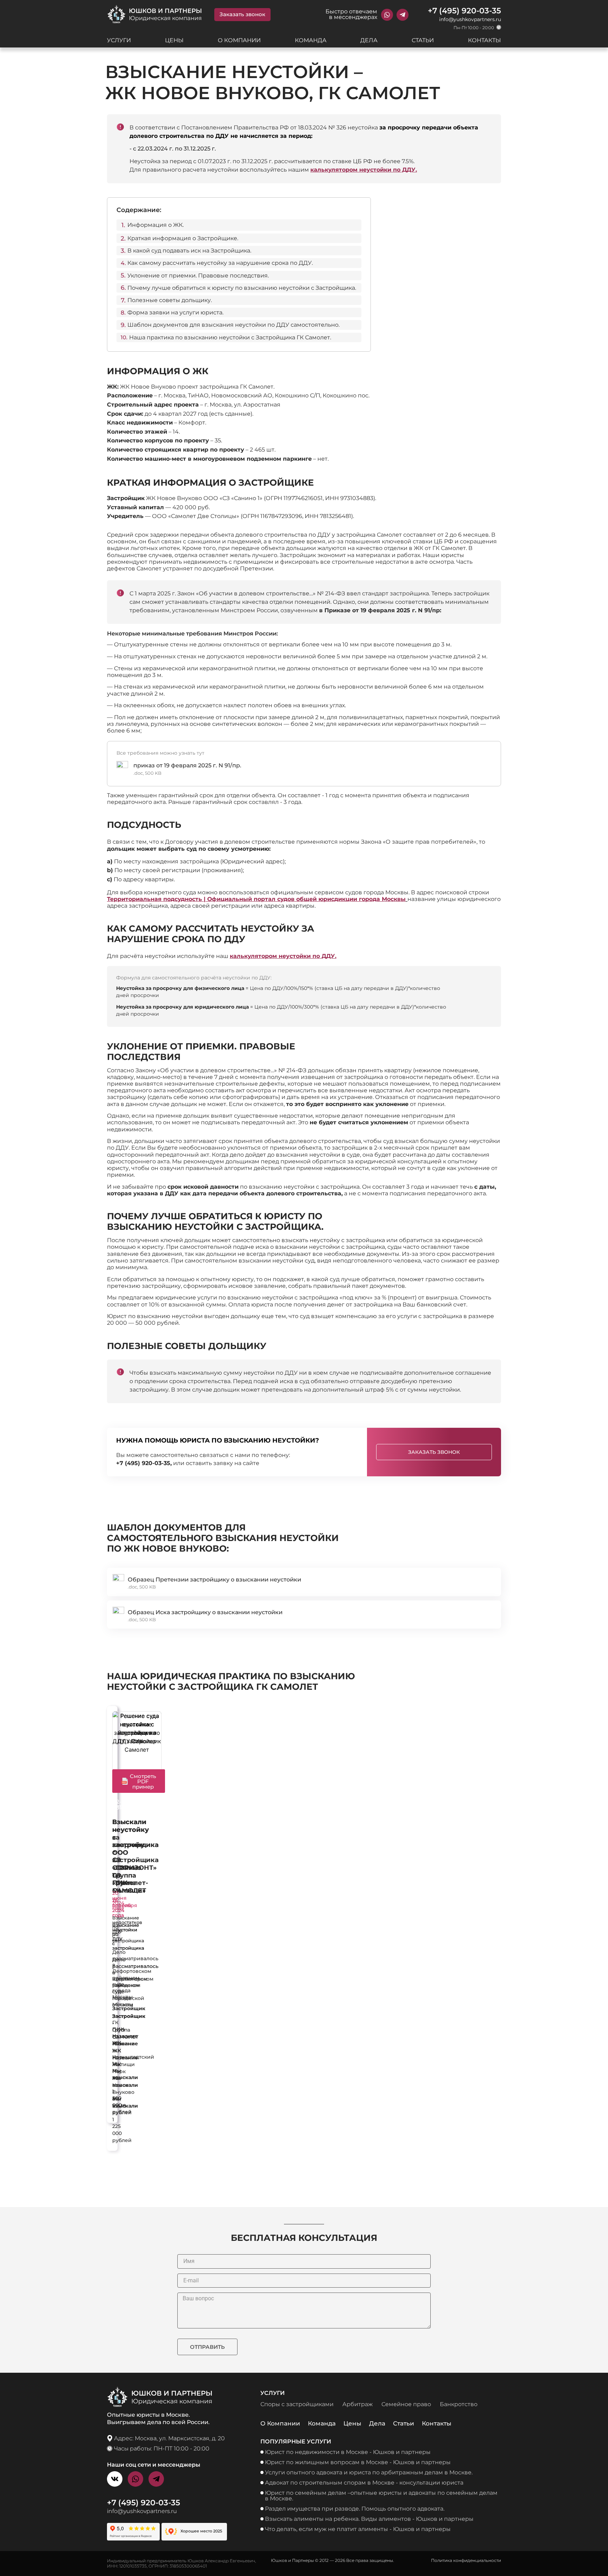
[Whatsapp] (387, 15)
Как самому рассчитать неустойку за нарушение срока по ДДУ (211, 934)
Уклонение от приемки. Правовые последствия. (198, 276)
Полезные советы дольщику (187, 1346)
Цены (352, 2423)
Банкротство (459, 2404)
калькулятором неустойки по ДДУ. (364, 170)
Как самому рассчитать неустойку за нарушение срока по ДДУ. (220, 263)
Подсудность (144, 825)
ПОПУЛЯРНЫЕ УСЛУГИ (296, 2441)
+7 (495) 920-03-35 (464, 11)
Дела (377, 2423)
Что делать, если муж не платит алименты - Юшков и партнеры (358, 2529)
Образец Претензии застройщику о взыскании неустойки (215, 1580)
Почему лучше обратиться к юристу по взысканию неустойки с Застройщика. (242, 288)
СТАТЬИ (423, 40)
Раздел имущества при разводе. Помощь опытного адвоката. (355, 2509)
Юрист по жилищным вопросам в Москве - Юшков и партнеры (358, 2462)
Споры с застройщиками (297, 2404)
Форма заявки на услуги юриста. (175, 312)
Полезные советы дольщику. (170, 300)
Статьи (404, 2423)
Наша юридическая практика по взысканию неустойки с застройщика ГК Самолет (231, 1681)
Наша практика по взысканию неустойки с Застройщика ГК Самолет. (230, 337)
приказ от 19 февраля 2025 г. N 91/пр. (187, 765)
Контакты (437, 2423)
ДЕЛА (369, 40)
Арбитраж (357, 2404)
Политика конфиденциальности (466, 2560)
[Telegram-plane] (403, 15)
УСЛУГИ (119, 40)
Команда (322, 2423)
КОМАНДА (311, 40)
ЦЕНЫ (174, 40)
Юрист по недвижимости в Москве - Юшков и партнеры (348, 2452)
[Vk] (115, 2479)
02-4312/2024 (126, 1805)
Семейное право (406, 2404)
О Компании (280, 2423)
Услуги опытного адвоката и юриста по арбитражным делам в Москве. (369, 2472)
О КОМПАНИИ (239, 40)
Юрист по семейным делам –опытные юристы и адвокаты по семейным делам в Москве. (381, 2496)
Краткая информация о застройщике (210, 482)
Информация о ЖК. (156, 225)
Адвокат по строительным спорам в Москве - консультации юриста (364, 2483)
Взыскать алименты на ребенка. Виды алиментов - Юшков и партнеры (369, 2519)
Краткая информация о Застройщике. (183, 238)
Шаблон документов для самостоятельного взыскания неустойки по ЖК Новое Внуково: (223, 1538)
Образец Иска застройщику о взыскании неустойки (206, 1612)
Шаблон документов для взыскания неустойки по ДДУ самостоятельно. (233, 325)
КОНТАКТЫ (484, 40)
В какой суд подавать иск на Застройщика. (189, 251)
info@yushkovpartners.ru (470, 19)
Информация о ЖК (158, 371)
